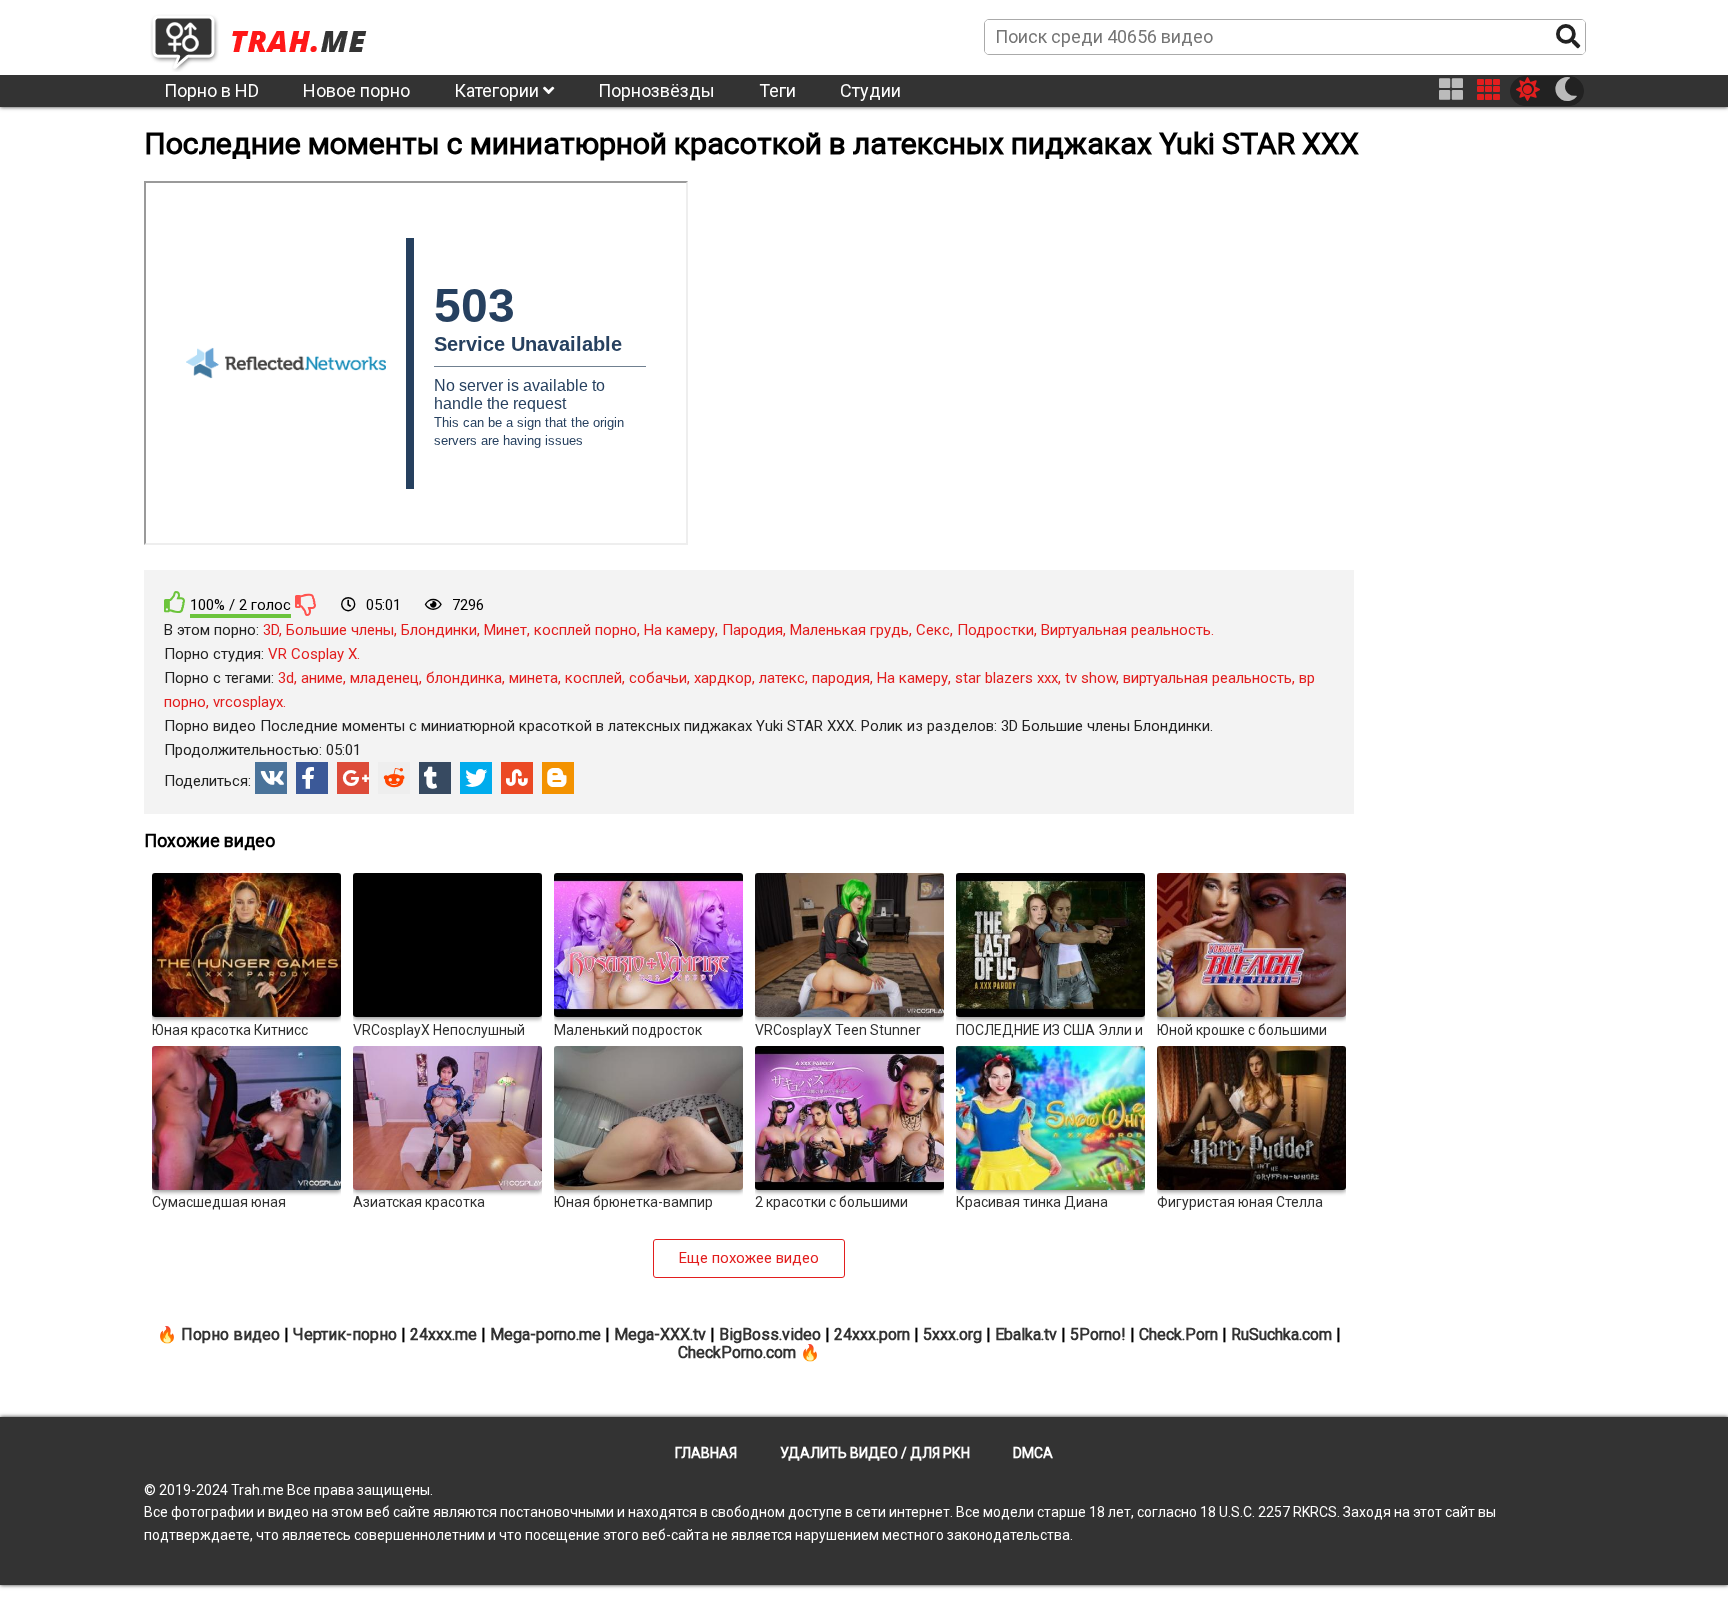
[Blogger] (558, 778)
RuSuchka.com (1281, 1334)
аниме (322, 678)
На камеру (679, 630)
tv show (1090, 678)
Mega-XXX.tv (660, 1334)
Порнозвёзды (656, 90)
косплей (593, 678)
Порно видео (230, 1334)
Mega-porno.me (545, 1334)
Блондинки (439, 630)
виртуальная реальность (1207, 678)
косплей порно (585, 630)
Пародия (752, 630)
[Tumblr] (435, 778)
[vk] (271, 778)
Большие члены (340, 630)
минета (533, 678)
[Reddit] (394, 778)
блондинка (464, 678)
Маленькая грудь (849, 630)
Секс (933, 630)
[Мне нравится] (175, 602)
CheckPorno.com (737, 1352)
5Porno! (1098, 1334)
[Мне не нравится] (306, 604)
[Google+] (353, 778)
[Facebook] (312, 778)
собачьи (658, 678)
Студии (870, 90)
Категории (498, 90)
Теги (777, 90)
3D (271, 630)
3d (286, 678)
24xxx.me (443, 1334)
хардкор (723, 678)
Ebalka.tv (1026, 1334)
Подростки (995, 630)
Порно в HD (211, 90)
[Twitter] (476, 778)
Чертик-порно (345, 1334)
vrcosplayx (248, 702)
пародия (841, 678)
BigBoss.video (770, 1334)
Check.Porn (1178, 1334)
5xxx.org (952, 1334)
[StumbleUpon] (517, 778)
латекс (782, 678)
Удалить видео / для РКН (875, 1453)
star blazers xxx (1006, 678)
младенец (384, 678)
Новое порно (356, 90)
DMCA (1033, 1453)
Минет (505, 630)
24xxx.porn (872, 1334)
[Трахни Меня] (269, 36)
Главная (706, 1453)
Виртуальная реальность (1126, 630)
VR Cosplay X (312, 654)
